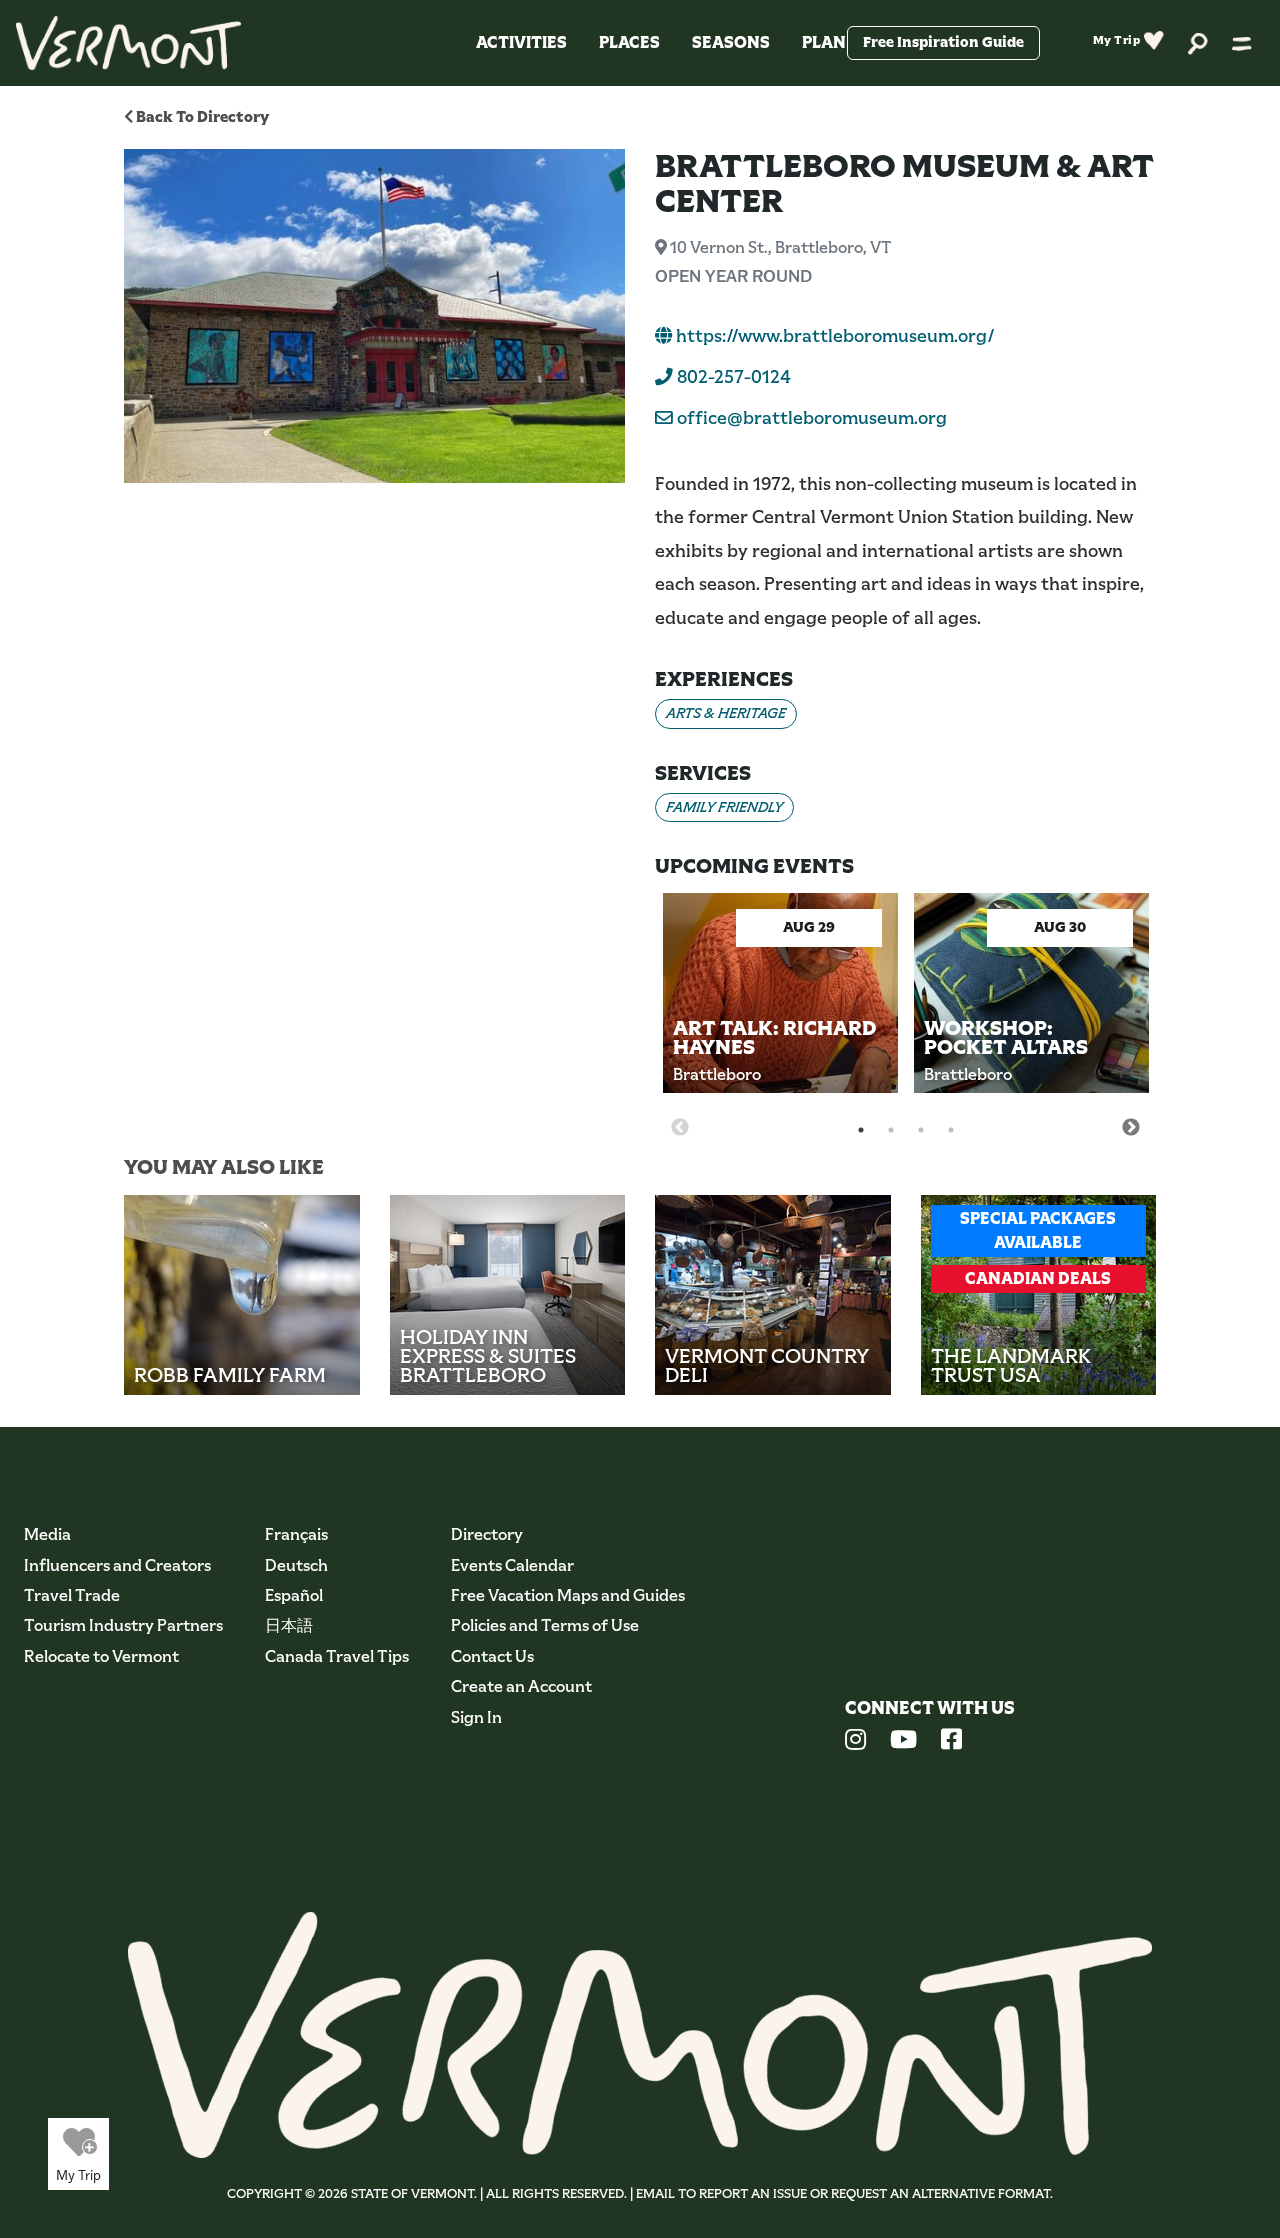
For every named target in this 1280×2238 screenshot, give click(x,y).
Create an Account (521, 1686)
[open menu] (1242, 43)
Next (1131, 1128)
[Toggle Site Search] (1198, 42)
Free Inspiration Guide (943, 42)
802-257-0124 (732, 377)
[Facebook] (951, 1742)
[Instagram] (855, 1742)
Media (47, 1534)
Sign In (476, 1717)
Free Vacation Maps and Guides (568, 1595)
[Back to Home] (128, 43)
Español (294, 1595)
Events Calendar (512, 1565)
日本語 (289, 1625)
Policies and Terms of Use (545, 1625)
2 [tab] (891, 1130)
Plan (824, 42)
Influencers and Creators (117, 1565)
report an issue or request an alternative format (874, 2193)
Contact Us (492, 1656)
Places (629, 42)
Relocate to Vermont (101, 1656)
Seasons (731, 42)
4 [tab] (951, 1130)
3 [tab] (921, 1130)
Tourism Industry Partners (123, 1625)
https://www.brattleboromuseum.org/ (833, 336)
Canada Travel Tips (337, 1656)
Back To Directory (201, 116)
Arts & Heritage (726, 713)
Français (296, 1534)
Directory (487, 1534)
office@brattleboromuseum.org (812, 418)
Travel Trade (72, 1595)
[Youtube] (903, 1742)
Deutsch (296, 1565)
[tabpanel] (780, 1009)
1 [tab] (861, 1130)
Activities (521, 42)
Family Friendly (724, 807)
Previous (680, 1128)
